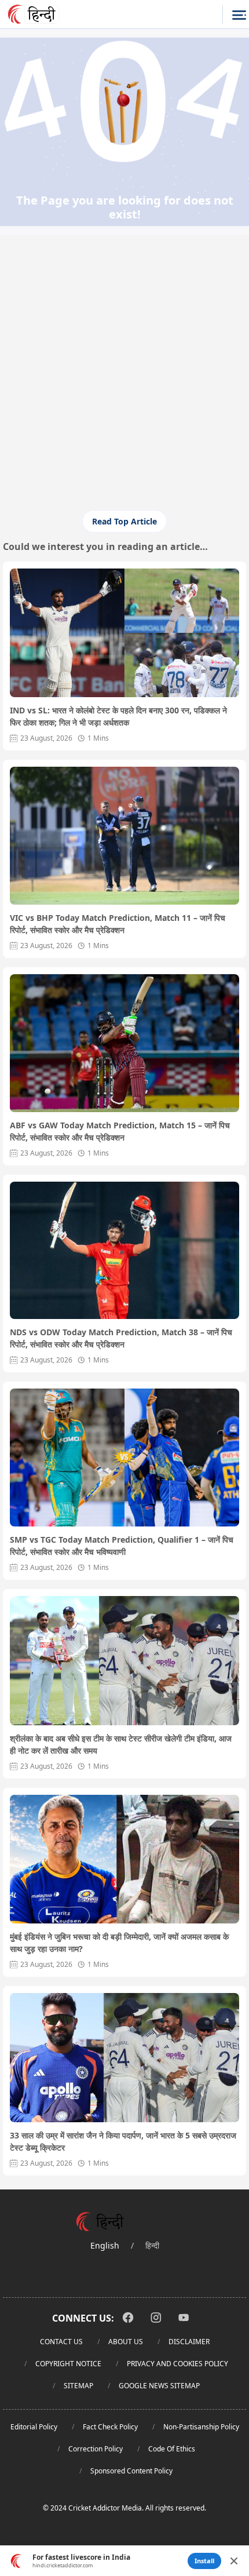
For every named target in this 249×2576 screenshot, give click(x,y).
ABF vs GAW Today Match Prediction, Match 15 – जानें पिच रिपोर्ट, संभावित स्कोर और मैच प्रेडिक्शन (120, 1131)
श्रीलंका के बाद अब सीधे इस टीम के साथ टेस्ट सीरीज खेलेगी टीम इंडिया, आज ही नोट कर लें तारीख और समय (121, 1744)
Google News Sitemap (159, 2386)
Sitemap (78, 2386)
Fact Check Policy (110, 2427)
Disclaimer (189, 2342)
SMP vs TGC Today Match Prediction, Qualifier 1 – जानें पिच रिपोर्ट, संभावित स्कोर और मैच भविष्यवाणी (122, 1546)
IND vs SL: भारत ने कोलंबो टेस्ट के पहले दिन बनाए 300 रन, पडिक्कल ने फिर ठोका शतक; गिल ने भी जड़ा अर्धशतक (118, 716)
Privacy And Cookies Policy (177, 2364)
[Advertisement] (124, 321)
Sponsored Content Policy (131, 2471)
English (105, 2245)
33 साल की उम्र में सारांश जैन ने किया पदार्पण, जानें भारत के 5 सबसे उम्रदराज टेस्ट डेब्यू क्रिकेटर (123, 2141)
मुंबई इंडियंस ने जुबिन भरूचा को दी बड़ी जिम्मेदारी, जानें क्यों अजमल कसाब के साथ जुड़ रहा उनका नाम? (119, 1943)
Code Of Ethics (172, 2449)
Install (204, 2561)
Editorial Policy (34, 2427)
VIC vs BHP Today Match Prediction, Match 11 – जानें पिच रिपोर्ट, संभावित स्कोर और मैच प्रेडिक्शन (118, 924)
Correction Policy (96, 2449)
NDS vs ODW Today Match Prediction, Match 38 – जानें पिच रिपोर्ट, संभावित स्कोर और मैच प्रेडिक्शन (121, 1338)
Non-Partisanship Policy (201, 2427)
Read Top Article (124, 521)
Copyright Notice (68, 2364)
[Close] (234, 2561)
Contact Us (61, 2342)
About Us (126, 2342)
